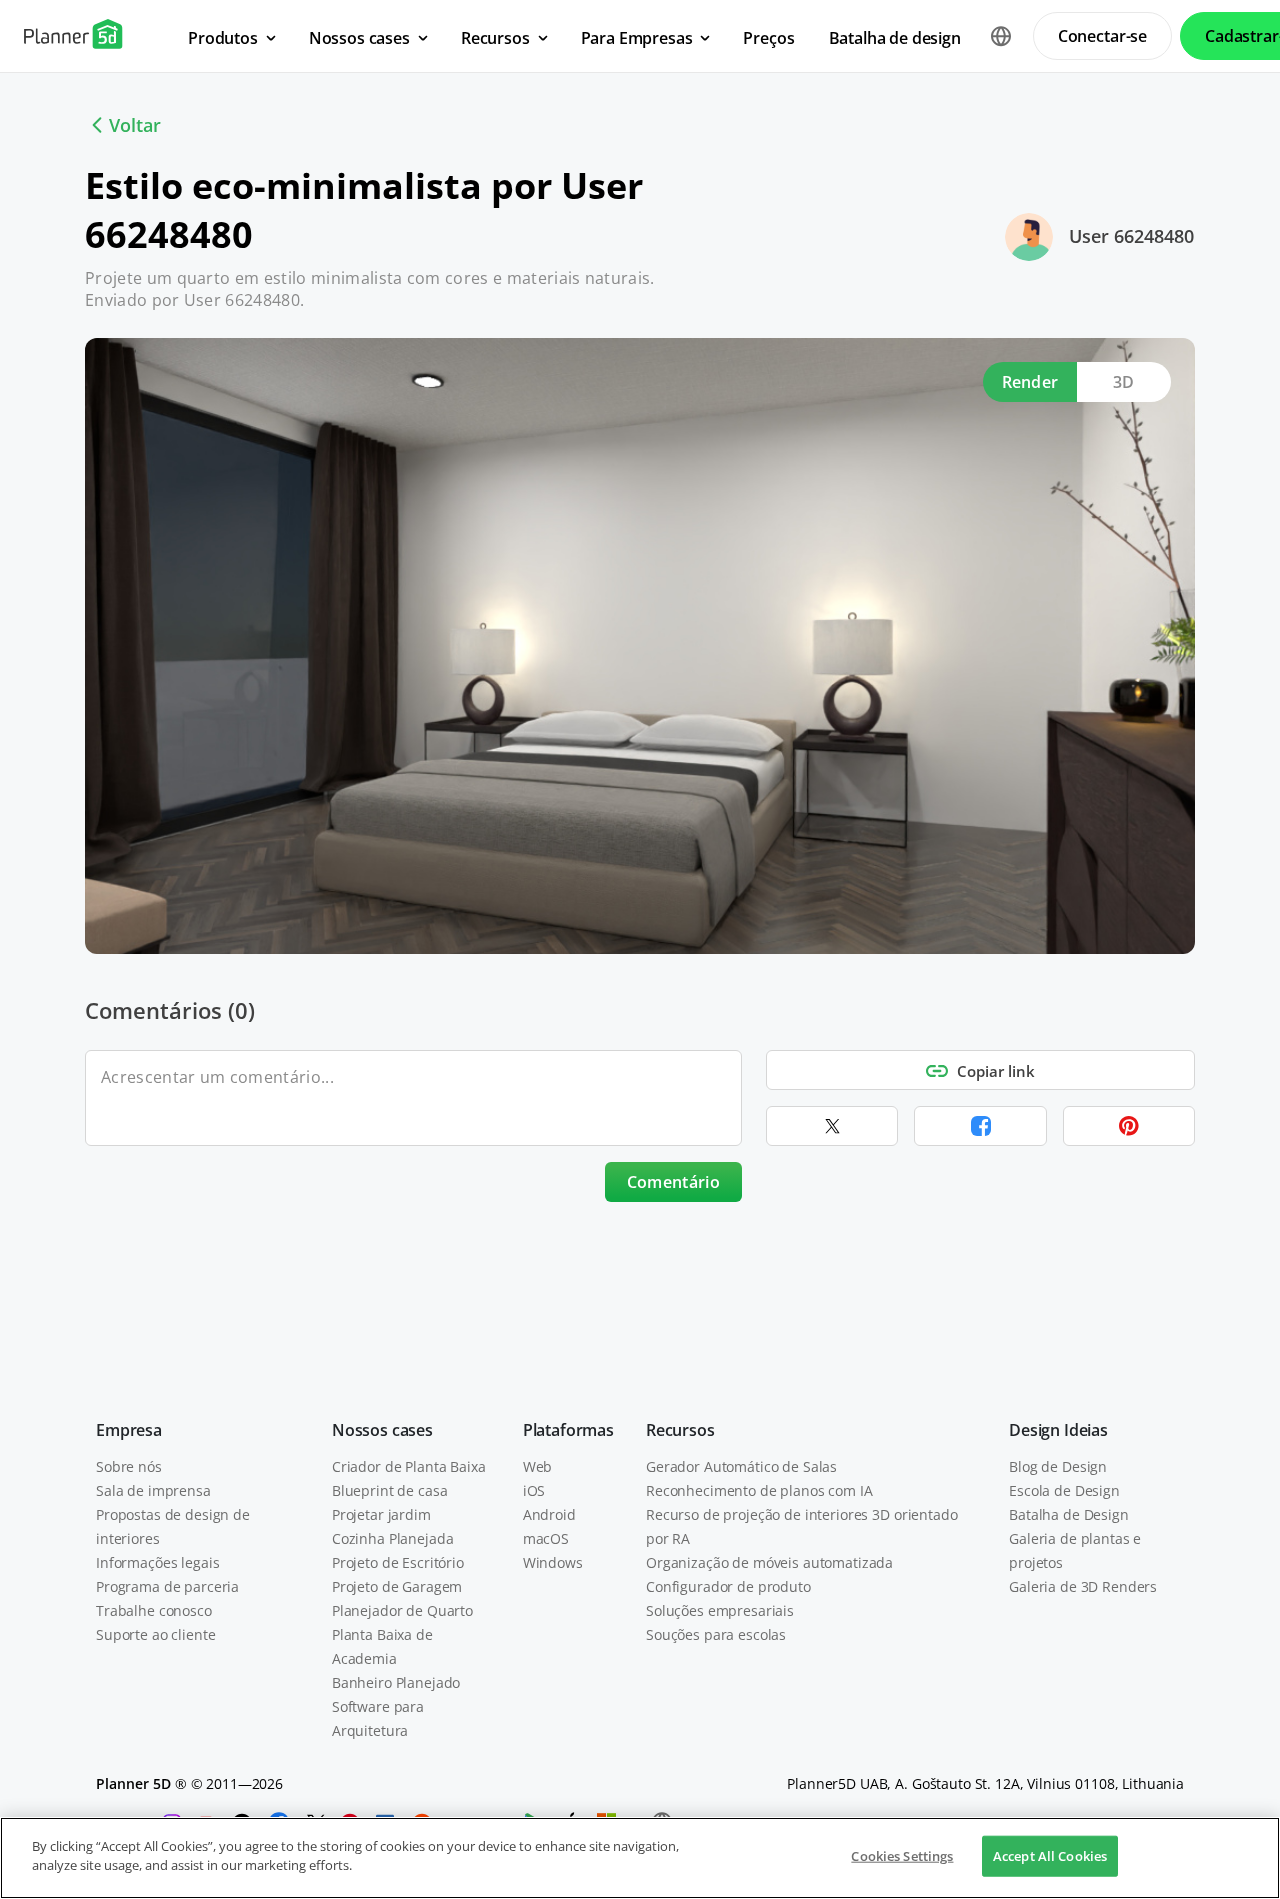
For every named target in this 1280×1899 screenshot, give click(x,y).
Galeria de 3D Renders (1083, 1586)
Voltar (135, 125)
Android (549, 1514)
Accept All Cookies (1050, 1856)
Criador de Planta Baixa (409, 1466)
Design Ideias (1058, 1430)
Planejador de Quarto (402, 1610)
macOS (546, 1538)
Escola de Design (1064, 1490)
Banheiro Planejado (396, 1682)
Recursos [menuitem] (495, 38)
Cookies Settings (902, 1856)
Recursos (680, 1430)
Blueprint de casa (390, 1490)
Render (1030, 382)
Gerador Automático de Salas (741, 1466)
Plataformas (568, 1430)
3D (1124, 382)
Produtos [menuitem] (223, 38)
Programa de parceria (167, 1586)
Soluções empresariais (720, 1610)
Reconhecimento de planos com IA (759, 1490)
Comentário (673, 1182)
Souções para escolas (716, 1634)
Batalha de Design (1069, 1514)
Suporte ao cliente (155, 1634)
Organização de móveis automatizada (769, 1562)
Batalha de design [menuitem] (895, 38)
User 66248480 (1131, 236)
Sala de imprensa (153, 1490)
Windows (553, 1562)
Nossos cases (382, 1430)
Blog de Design (1058, 1466)
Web (538, 1466)
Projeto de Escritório (398, 1562)
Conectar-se (1102, 36)
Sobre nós (129, 1466)
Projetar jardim (381, 1514)
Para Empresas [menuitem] (637, 38)
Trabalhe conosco (154, 1610)
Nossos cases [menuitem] (359, 38)
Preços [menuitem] (768, 38)
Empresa (129, 1430)
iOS (534, 1490)
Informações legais (157, 1562)
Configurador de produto (728, 1586)
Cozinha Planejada (393, 1538)
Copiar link (996, 1071)
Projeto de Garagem (397, 1586)
